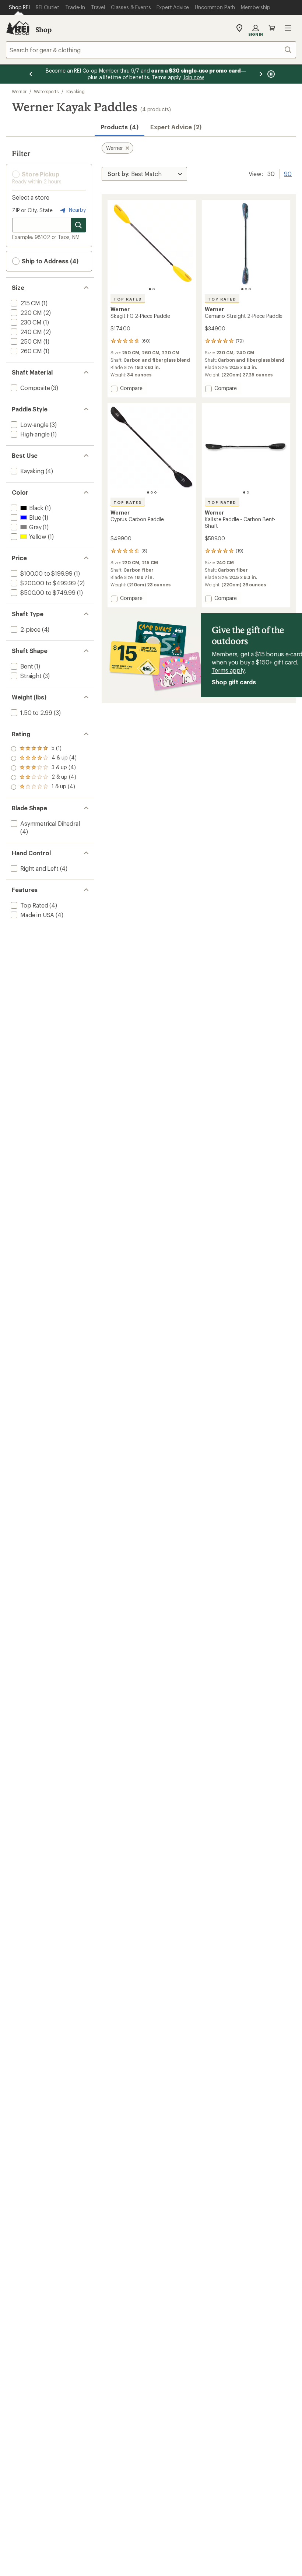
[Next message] (261, 74)
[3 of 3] (250, 289)
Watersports (46, 91)
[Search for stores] (78, 225)
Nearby (77, 210)
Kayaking (75, 91)
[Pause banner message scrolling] (270, 74)
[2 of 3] (246, 289)
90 (288, 173)
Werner (19, 91)
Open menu (288, 28)
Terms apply (228, 670)
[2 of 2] (154, 289)
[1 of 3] (242, 289)
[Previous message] (31, 74)
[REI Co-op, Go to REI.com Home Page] (18, 28)
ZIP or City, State (32, 210)
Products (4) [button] (120, 127)
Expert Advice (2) (176, 127)
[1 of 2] (150, 289)
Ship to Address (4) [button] (49, 261)
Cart (272, 28)
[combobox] (151, 50)
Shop (43, 29)
